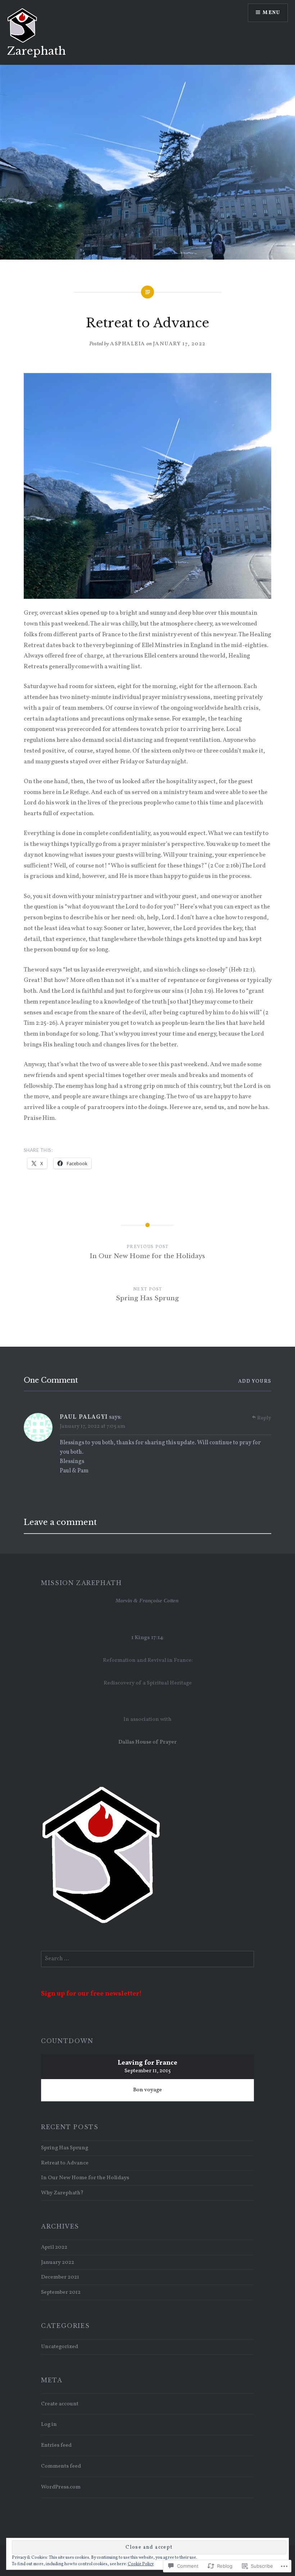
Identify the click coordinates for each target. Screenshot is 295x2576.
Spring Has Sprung (65, 2148)
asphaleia (128, 344)
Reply (264, 1418)
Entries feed (56, 2445)
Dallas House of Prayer (147, 1742)
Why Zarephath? (62, 2193)
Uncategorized (60, 2347)
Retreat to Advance (65, 2163)
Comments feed (61, 2466)
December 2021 (60, 2277)
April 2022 (54, 2247)
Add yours (255, 1381)
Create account (60, 2404)
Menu (271, 13)
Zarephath (37, 51)
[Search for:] (147, 1959)
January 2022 (58, 2262)
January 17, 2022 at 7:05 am (92, 1426)
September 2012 (61, 2292)
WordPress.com (61, 2487)
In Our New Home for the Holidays (85, 2178)
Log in (49, 2424)
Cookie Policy (141, 2564)
